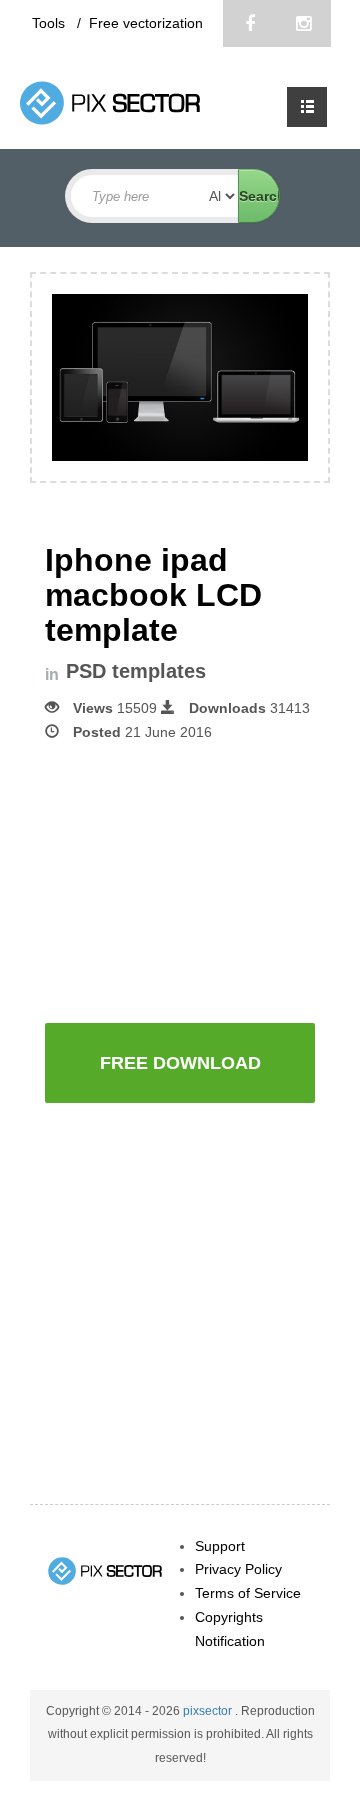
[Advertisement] (202, 880)
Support (220, 1546)
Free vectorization (146, 23)
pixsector (209, 1711)
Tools (50, 23)
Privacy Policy (238, 1569)
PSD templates (136, 671)
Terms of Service (248, 1593)
